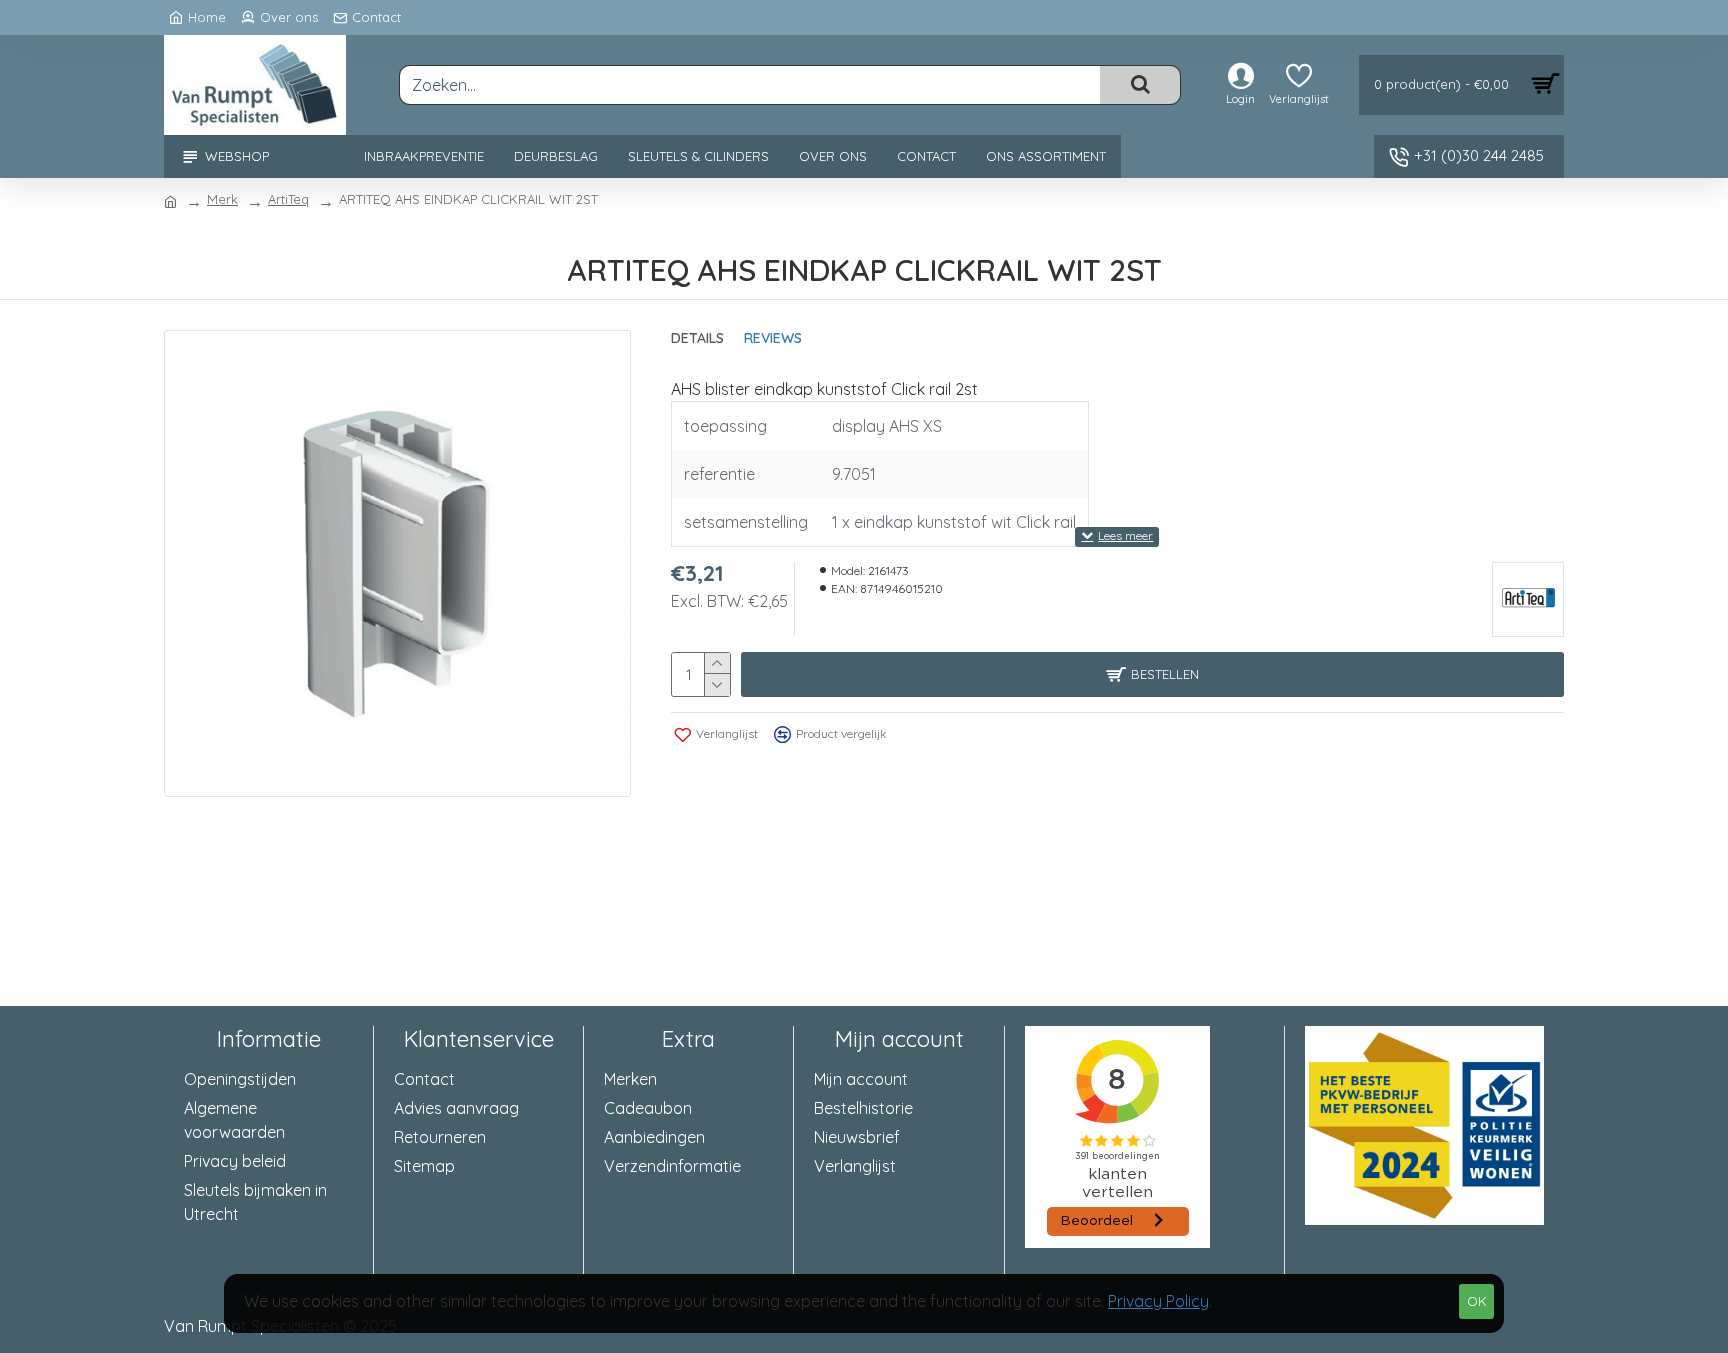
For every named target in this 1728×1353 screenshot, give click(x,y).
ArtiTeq (288, 199)
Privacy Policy (1158, 1301)
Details (697, 338)
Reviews (773, 338)
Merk (222, 199)
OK (1477, 1301)
